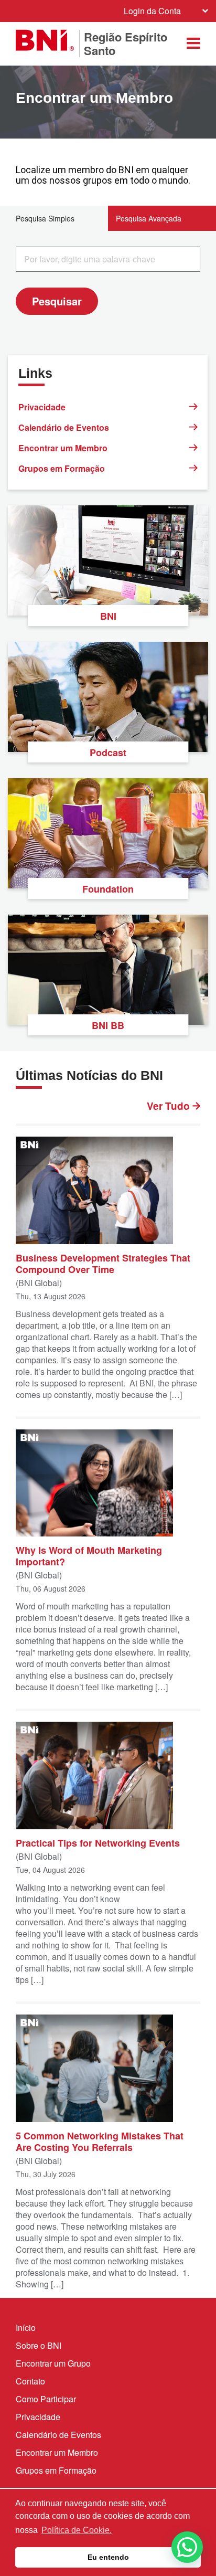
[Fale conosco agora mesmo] (187, 2547)
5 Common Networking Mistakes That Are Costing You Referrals (100, 2141)
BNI (108, 616)
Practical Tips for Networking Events (98, 1842)
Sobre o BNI (39, 2345)
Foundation (108, 889)
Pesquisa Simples (45, 218)
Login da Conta (152, 11)
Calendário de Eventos (64, 427)
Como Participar (46, 2399)
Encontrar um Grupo (53, 2363)
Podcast (108, 752)
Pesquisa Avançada (149, 218)
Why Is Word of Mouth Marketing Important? (89, 1555)
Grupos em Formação (62, 468)
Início (26, 2328)
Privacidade (42, 407)
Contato (30, 2381)
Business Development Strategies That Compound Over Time (103, 1263)
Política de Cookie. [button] (77, 2530)
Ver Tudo (170, 1106)
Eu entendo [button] (108, 2557)
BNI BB (108, 1025)
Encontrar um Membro (63, 448)
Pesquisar (57, 301)
